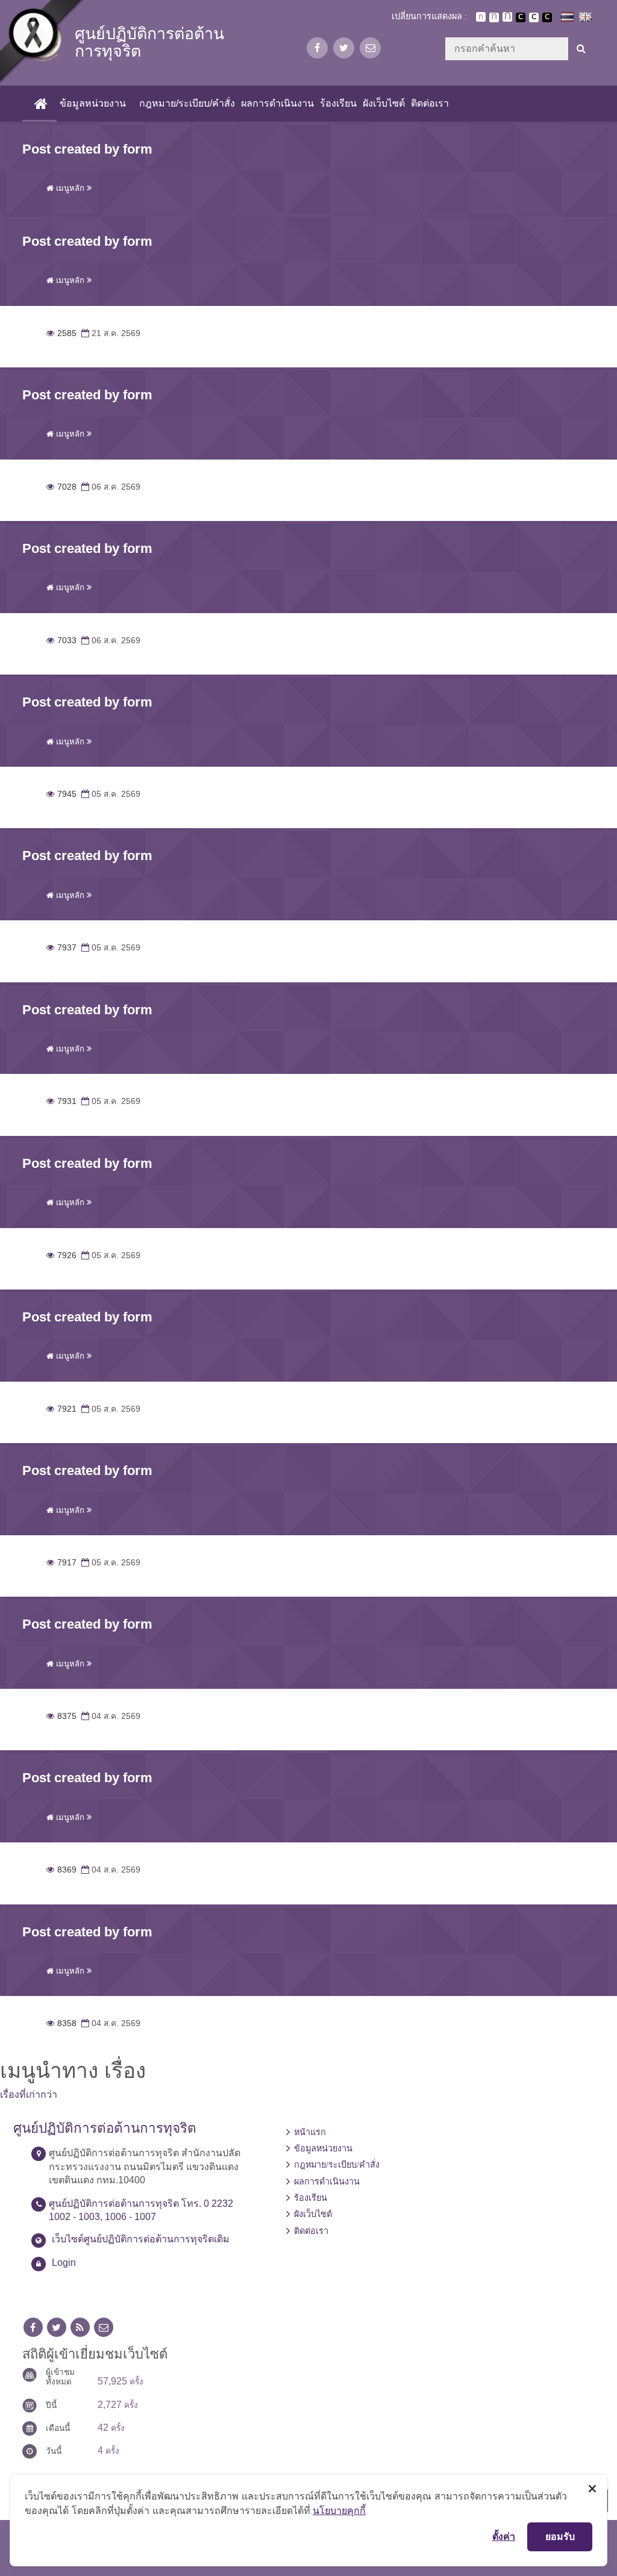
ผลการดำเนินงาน (277, 103)
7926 (61, 1255)
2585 (61, 333)
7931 (61, 1101)
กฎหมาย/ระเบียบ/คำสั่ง (187, 103)
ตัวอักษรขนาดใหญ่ (507, 17)
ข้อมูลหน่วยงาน (93, 103)
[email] (370, 48)
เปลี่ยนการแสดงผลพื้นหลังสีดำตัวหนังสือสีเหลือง (547, 17)
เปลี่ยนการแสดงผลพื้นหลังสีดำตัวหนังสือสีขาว (521, 17)
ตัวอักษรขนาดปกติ (481, 17)
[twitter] (344, 48)
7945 (61, 794)
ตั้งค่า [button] (504, 2536)
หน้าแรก (310, 2132)
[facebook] (317, 48)
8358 (61, 2023)
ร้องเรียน (338, 103)
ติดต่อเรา (430, 103)
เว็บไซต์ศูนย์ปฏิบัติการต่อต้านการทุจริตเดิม (141, 2239)
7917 (61, 1563)
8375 (61, 1716)
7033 (61, 641)
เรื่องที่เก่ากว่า (29, 2094)
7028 (61, 487)
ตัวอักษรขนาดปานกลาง (494, 17)
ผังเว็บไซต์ (384, 103)
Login (64, 2263)
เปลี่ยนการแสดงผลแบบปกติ (534, 17)
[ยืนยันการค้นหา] (581, 49)
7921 (61, 1409)
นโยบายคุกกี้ (339, 2510)
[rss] (80, 2328)
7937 (61, 948)
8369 (61, 1870)
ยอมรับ (560, 2536)
